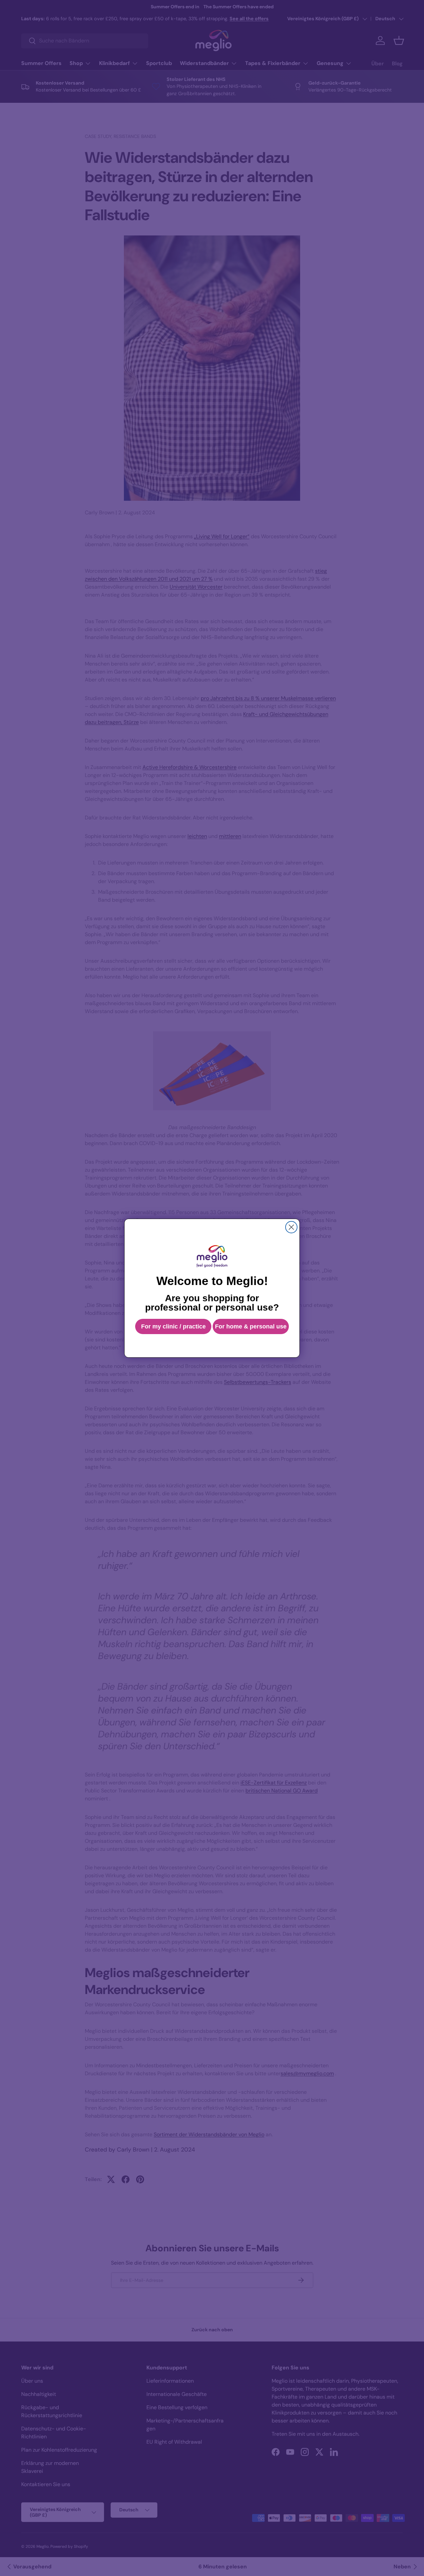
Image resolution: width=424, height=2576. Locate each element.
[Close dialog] (291, 1227)
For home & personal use (251, 1326)
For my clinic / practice (173, 1326)
